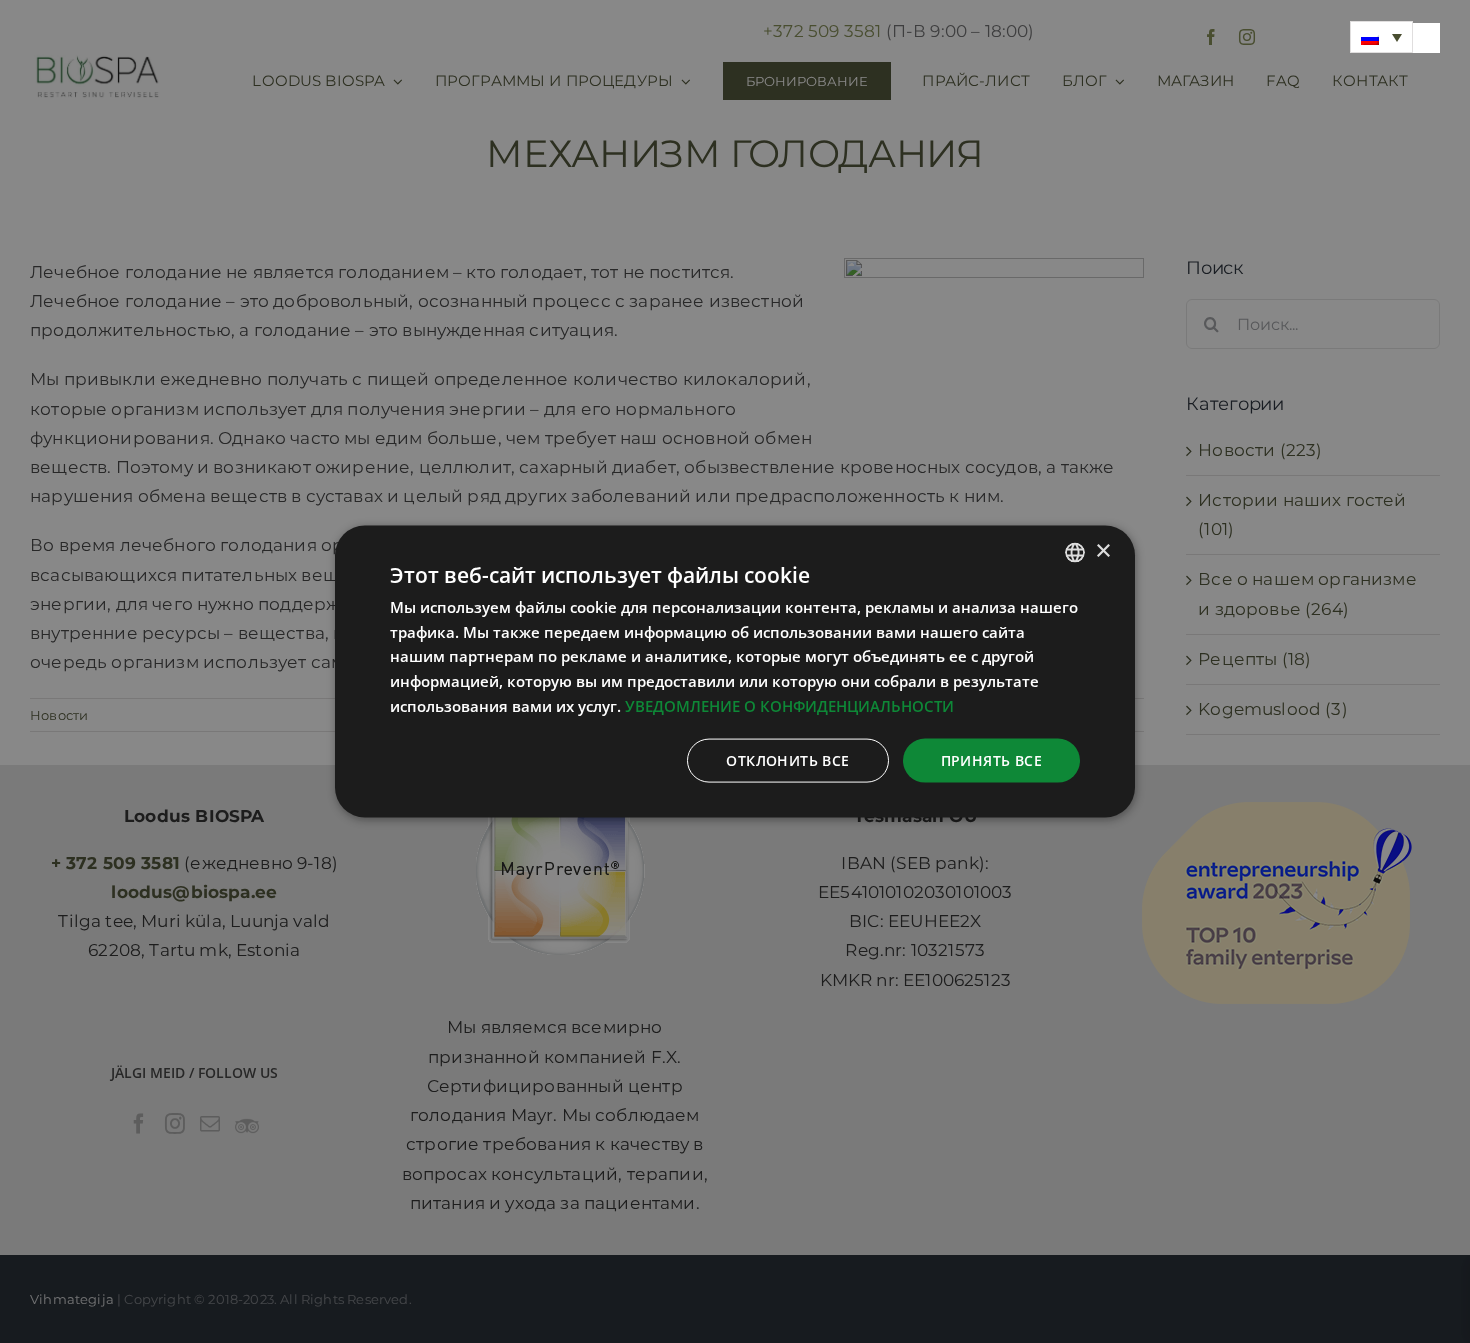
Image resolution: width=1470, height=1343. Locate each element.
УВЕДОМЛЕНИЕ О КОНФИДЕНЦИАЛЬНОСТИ (789, 705)
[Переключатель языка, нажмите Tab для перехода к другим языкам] (1382, 37)
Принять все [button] (991, 759)
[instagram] (1247, 37)
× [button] (1102, 551)
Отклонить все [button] (787, 759)
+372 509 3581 (822, 31)
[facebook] (1211, 37)
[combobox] (1075, 552)
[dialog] (735, 671)
